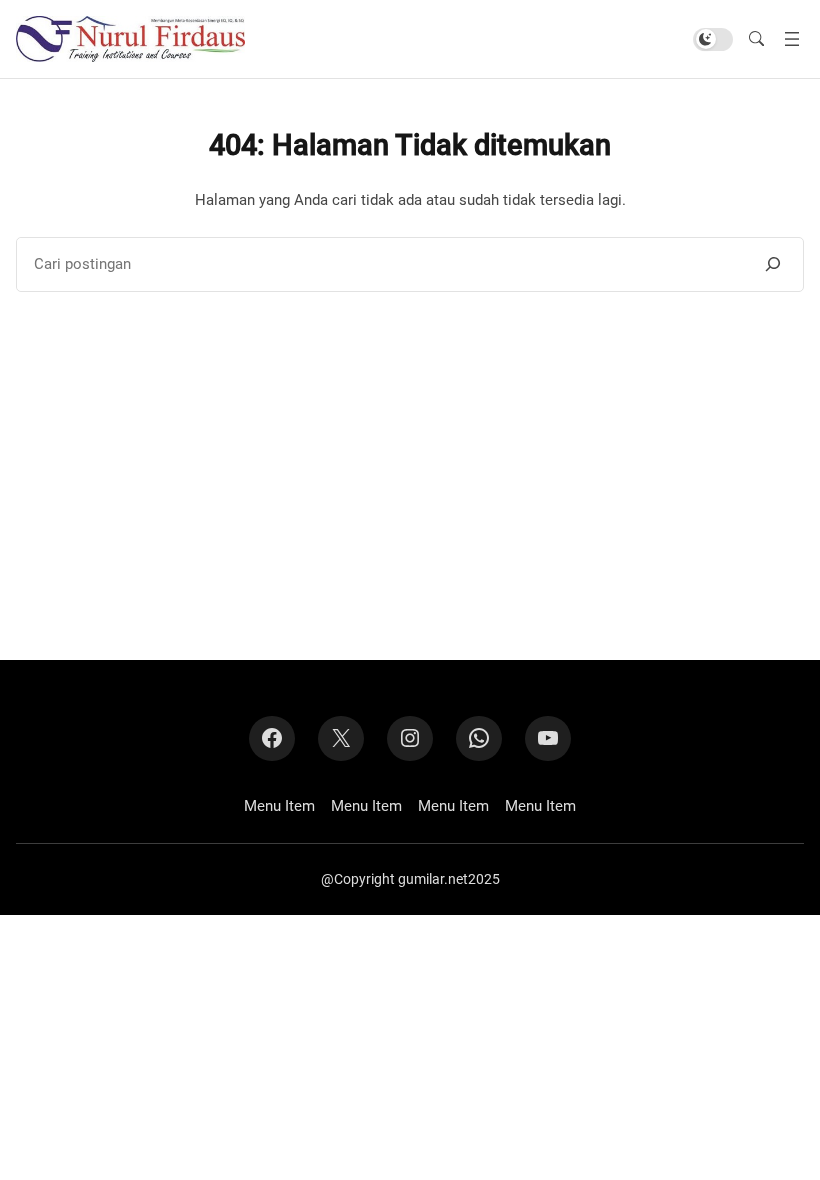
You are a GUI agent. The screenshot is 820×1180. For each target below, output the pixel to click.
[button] (756, 39)
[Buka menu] (792, 39)
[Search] (773, 264)
